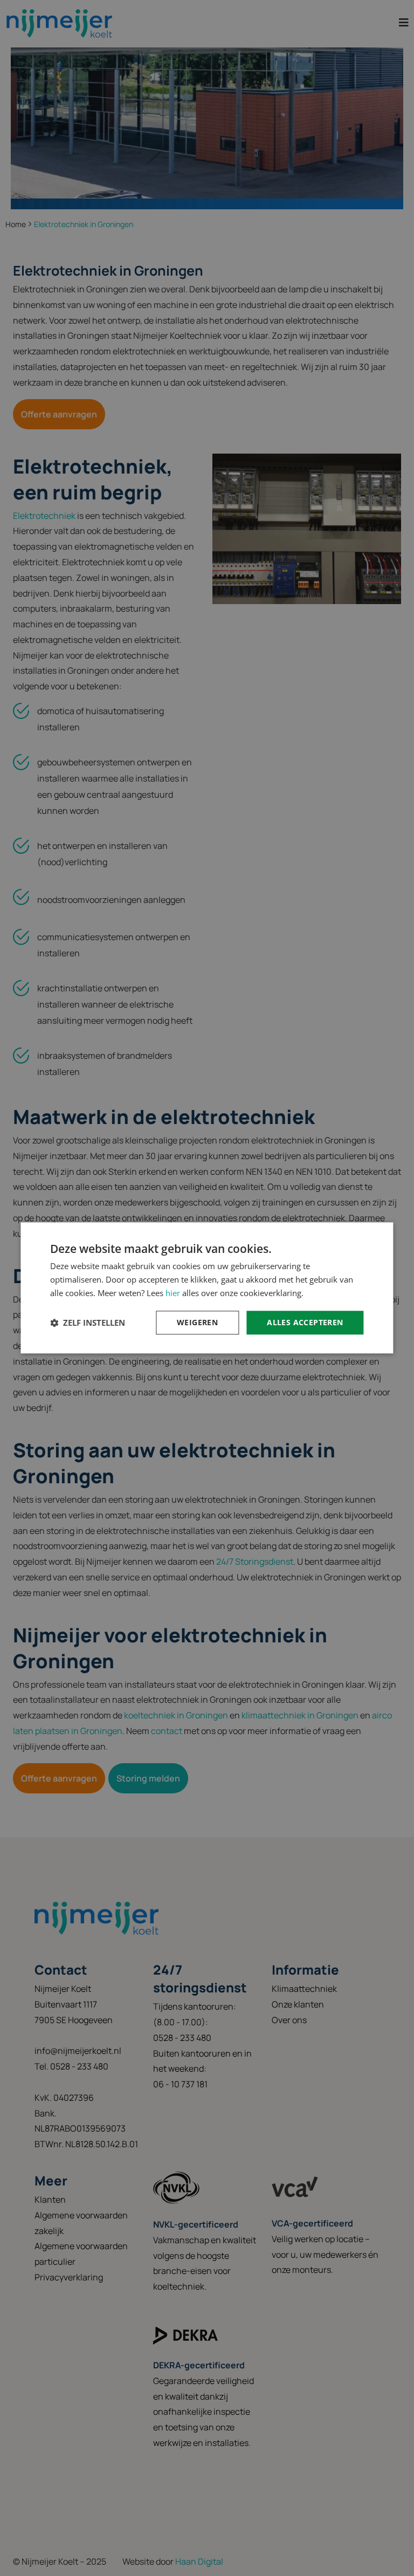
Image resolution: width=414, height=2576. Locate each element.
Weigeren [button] (197, 1322)
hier (173, 1293)
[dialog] (207, 1288)
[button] (88, 1323)
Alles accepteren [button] (305, 1322)
